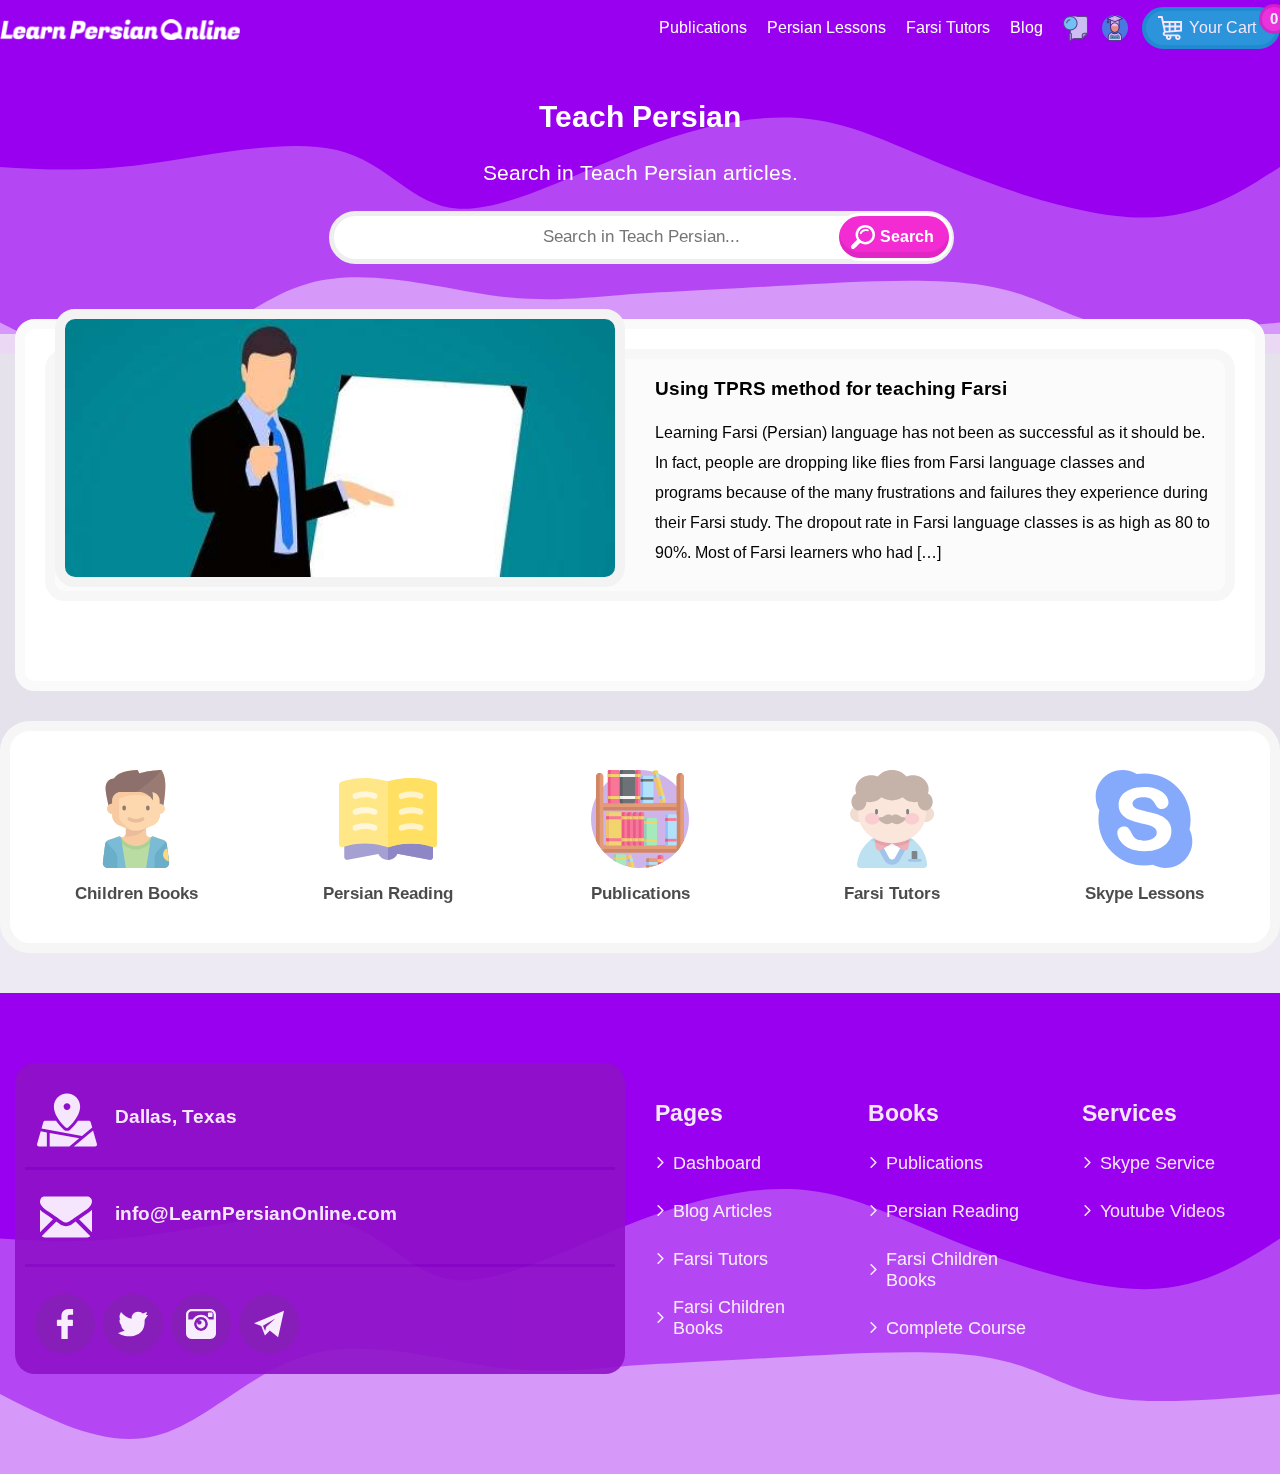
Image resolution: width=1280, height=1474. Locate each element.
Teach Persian (640, 116)
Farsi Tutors (948, 27)
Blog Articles (722, 1211)
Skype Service (1157, 1163)
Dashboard (717, 1163)
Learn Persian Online (120, 29)
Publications (703, 27)
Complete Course (956, 1328)
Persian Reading (952, 1211)
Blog (1026, 27)
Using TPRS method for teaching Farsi (831, 388)
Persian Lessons (826, 27)
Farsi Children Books (729, 1317)
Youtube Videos (1162, 1211)
